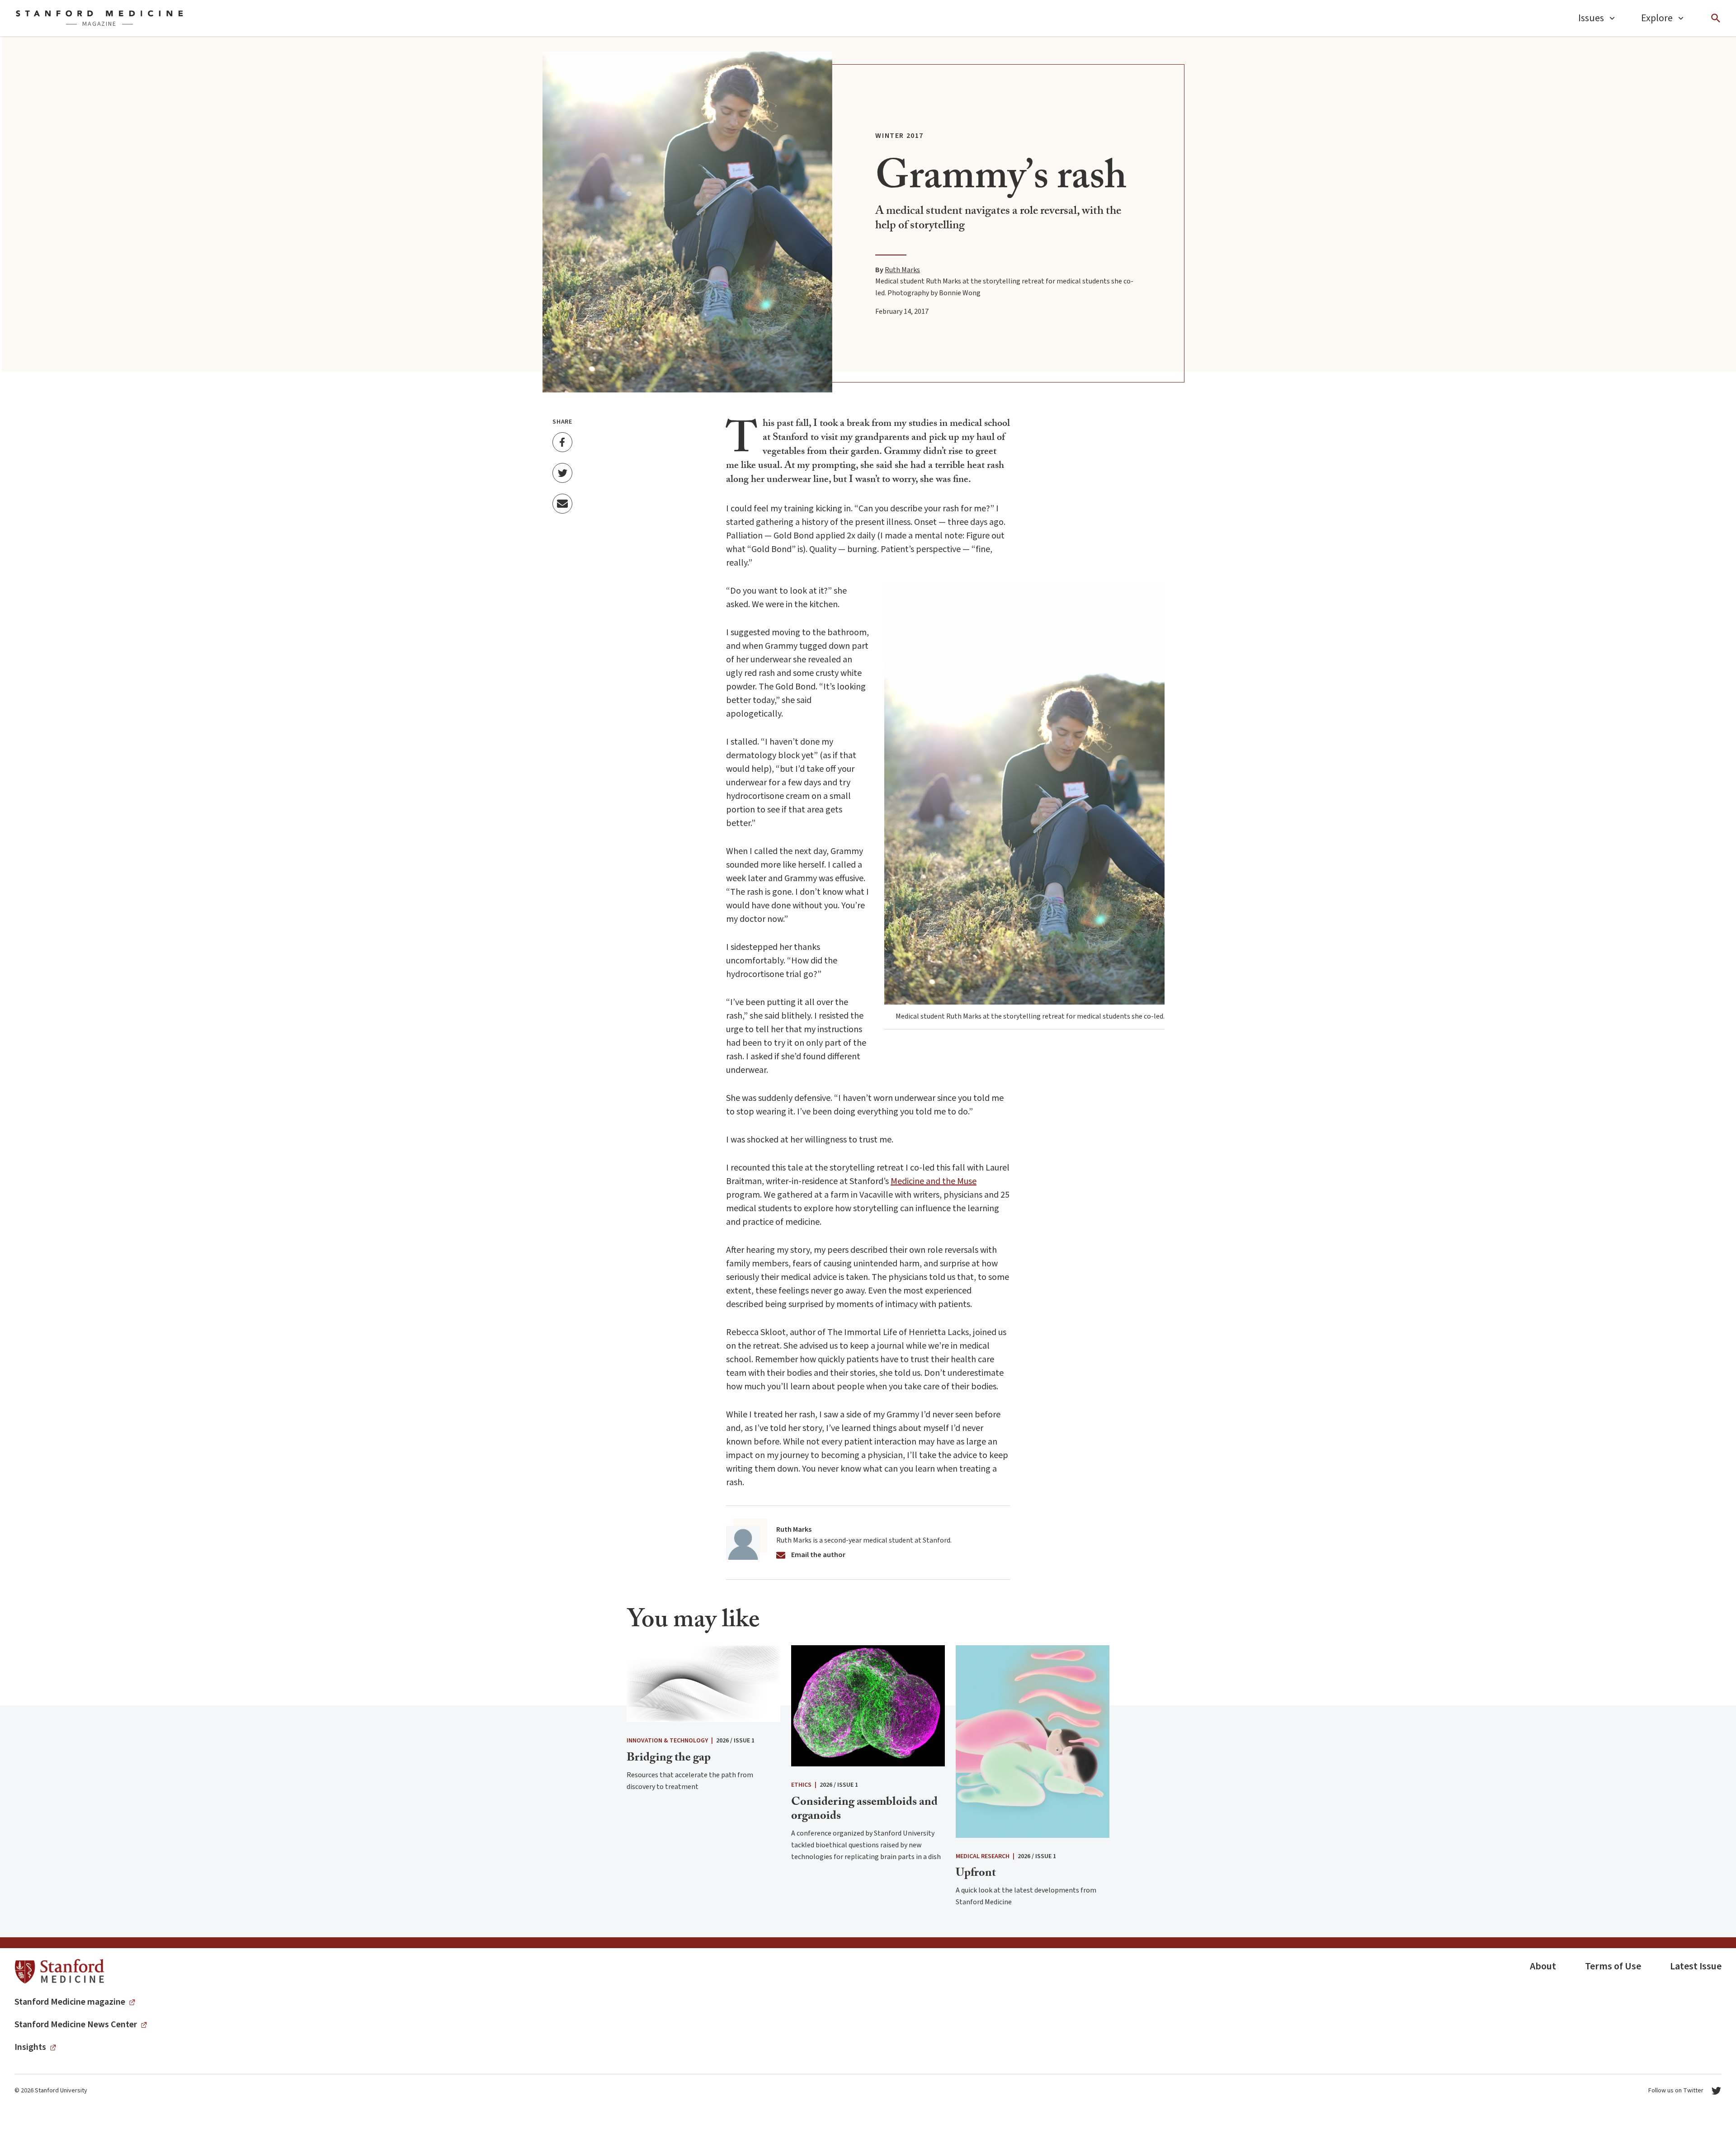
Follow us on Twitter (1676, 2091)
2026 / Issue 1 (735, 1741)
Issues (1591, 18)
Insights (30, 2047)
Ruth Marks (902, 270)
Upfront (976, 1874)
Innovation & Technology (667, 1741)
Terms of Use (1613, 1966)
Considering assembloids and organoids (864, 1810)
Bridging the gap (669, 1759)
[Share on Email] (562, 504)
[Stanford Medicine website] (59, 1972)
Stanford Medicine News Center (76, 2025)
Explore (1657, 18)
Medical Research (983, 1856)
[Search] (1716, 18)
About (1543, 1966)
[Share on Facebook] (562, 442)
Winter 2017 (899, 136)
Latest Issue (1696, 1966)
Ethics (801, 1785)
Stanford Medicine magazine (70, 2002)
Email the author (818, 1555)
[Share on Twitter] (562, 473)
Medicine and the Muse (934, 1181)
